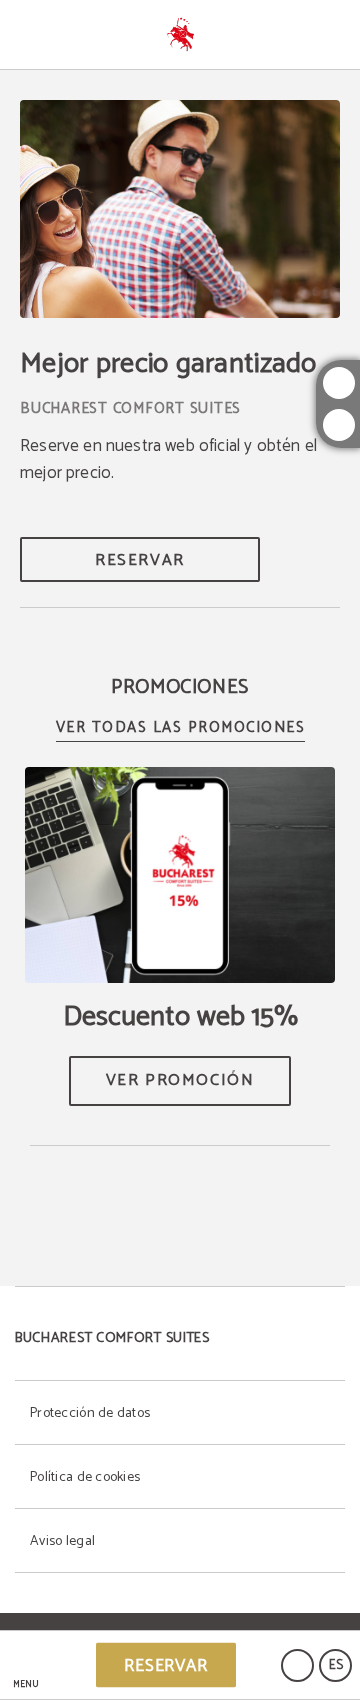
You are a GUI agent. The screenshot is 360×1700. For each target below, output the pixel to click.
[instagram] (339, 383)
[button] (25, 1665)
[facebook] (339, 425)
